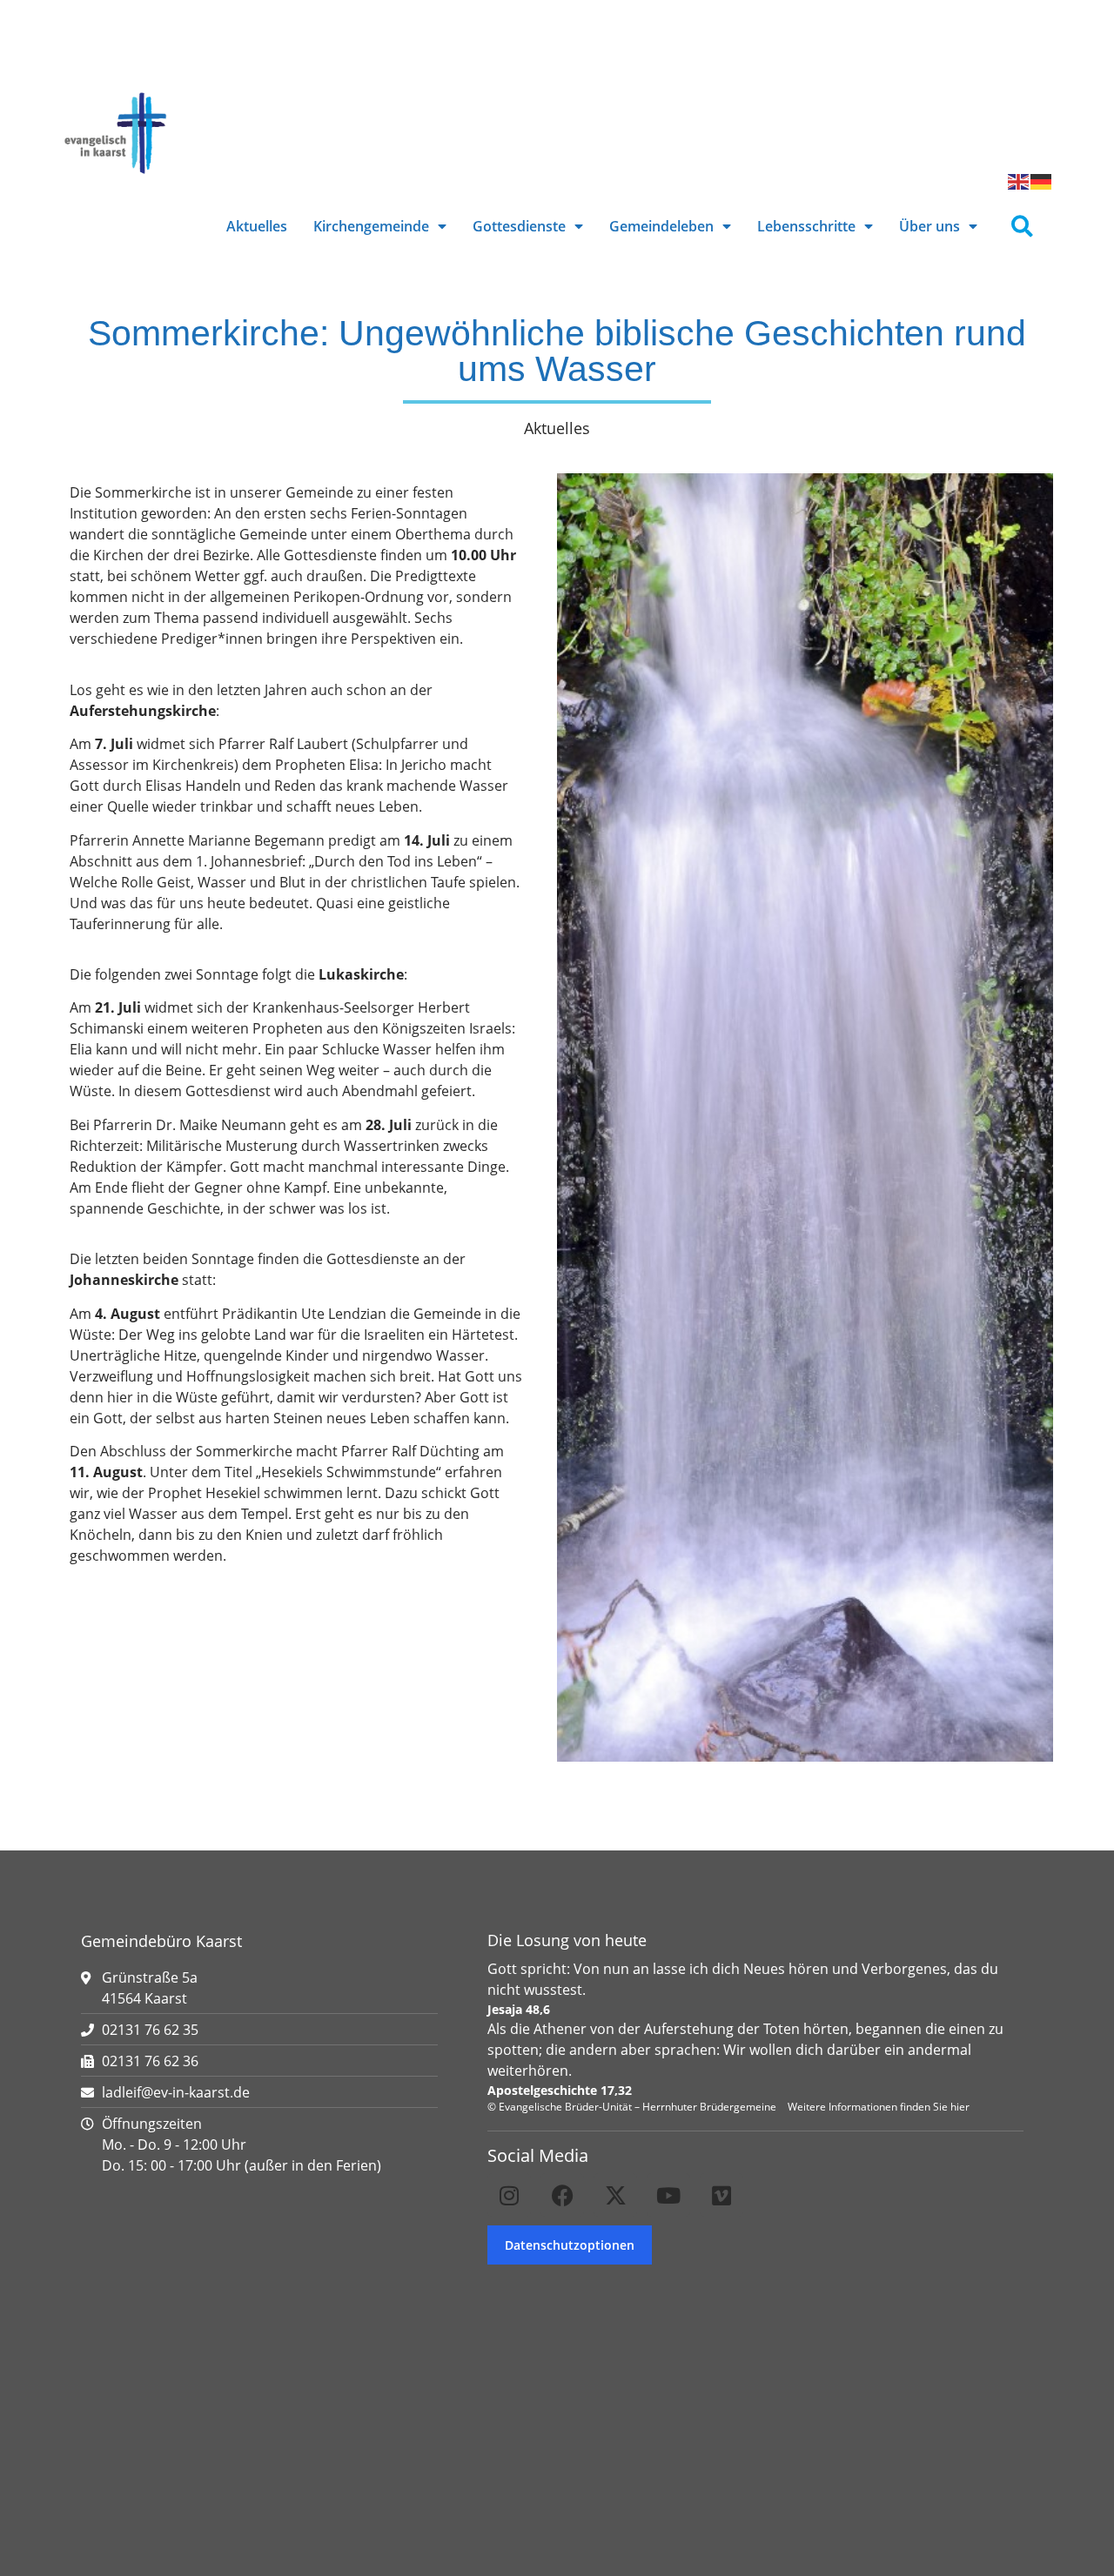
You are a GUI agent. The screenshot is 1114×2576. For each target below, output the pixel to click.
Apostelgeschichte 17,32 (560, 2090)
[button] (1022, 227)
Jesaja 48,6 (519, 2009)
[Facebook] (562, 2195)
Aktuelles (257, 226)
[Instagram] (509, 2195)
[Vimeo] (721, 2195)
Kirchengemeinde (371, 226)
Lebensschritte (806, 226)
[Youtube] (668, 2195)
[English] (1019, 180)
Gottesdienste (519, 226)
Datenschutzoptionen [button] (570, 2245)
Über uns (929, 226)
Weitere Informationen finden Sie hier (879, 2107)
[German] (1042, 180)
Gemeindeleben (661, 226)
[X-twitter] (615, 2195)
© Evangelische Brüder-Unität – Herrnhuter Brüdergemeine (632, 2107)
